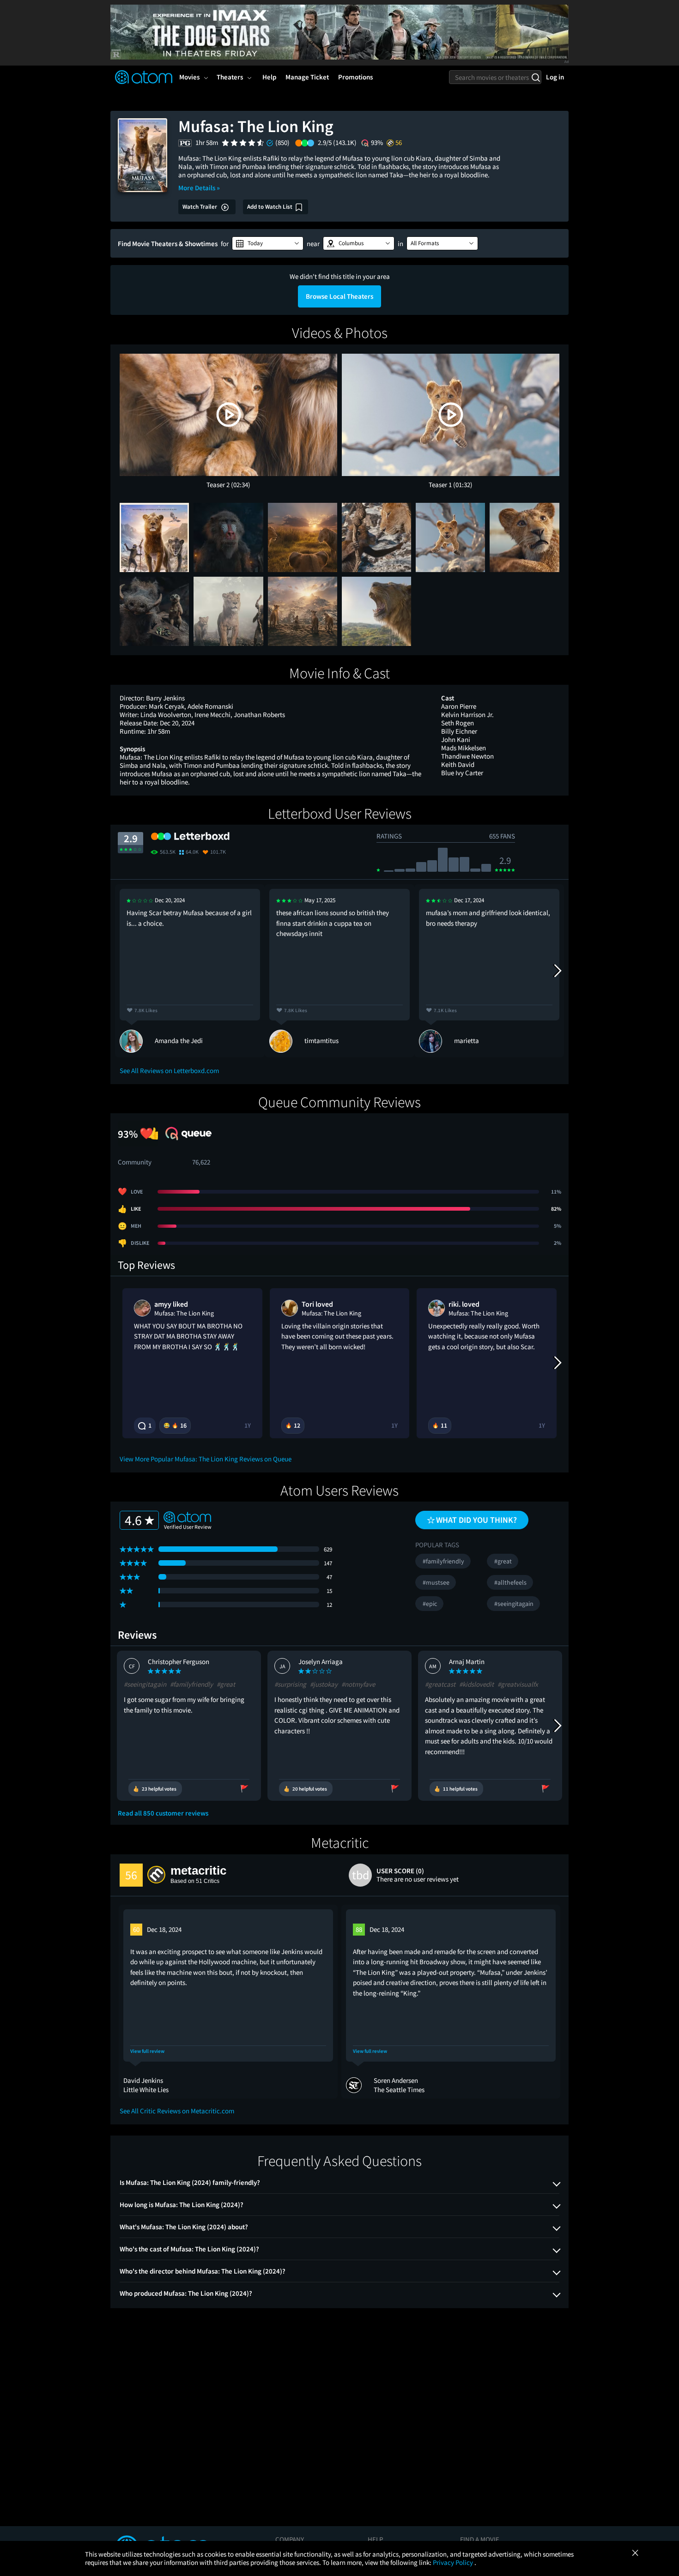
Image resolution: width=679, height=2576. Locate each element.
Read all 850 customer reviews (163, 1813)
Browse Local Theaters (339, 296)
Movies (189, 77)
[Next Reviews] (557, 971)
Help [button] (269, 77)
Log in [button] (555, 77)
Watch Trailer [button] (200, 207)
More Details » (199, 188)
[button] (268, 243)
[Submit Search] (536, 77)
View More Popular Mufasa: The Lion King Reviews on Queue (206, 1459)
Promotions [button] (355, 77)
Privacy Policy (454, 2562)
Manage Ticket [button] (307, 77)
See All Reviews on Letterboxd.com (169, 1071)
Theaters (230, 77)
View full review (147, 2051)
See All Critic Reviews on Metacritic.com (177, 2111)
